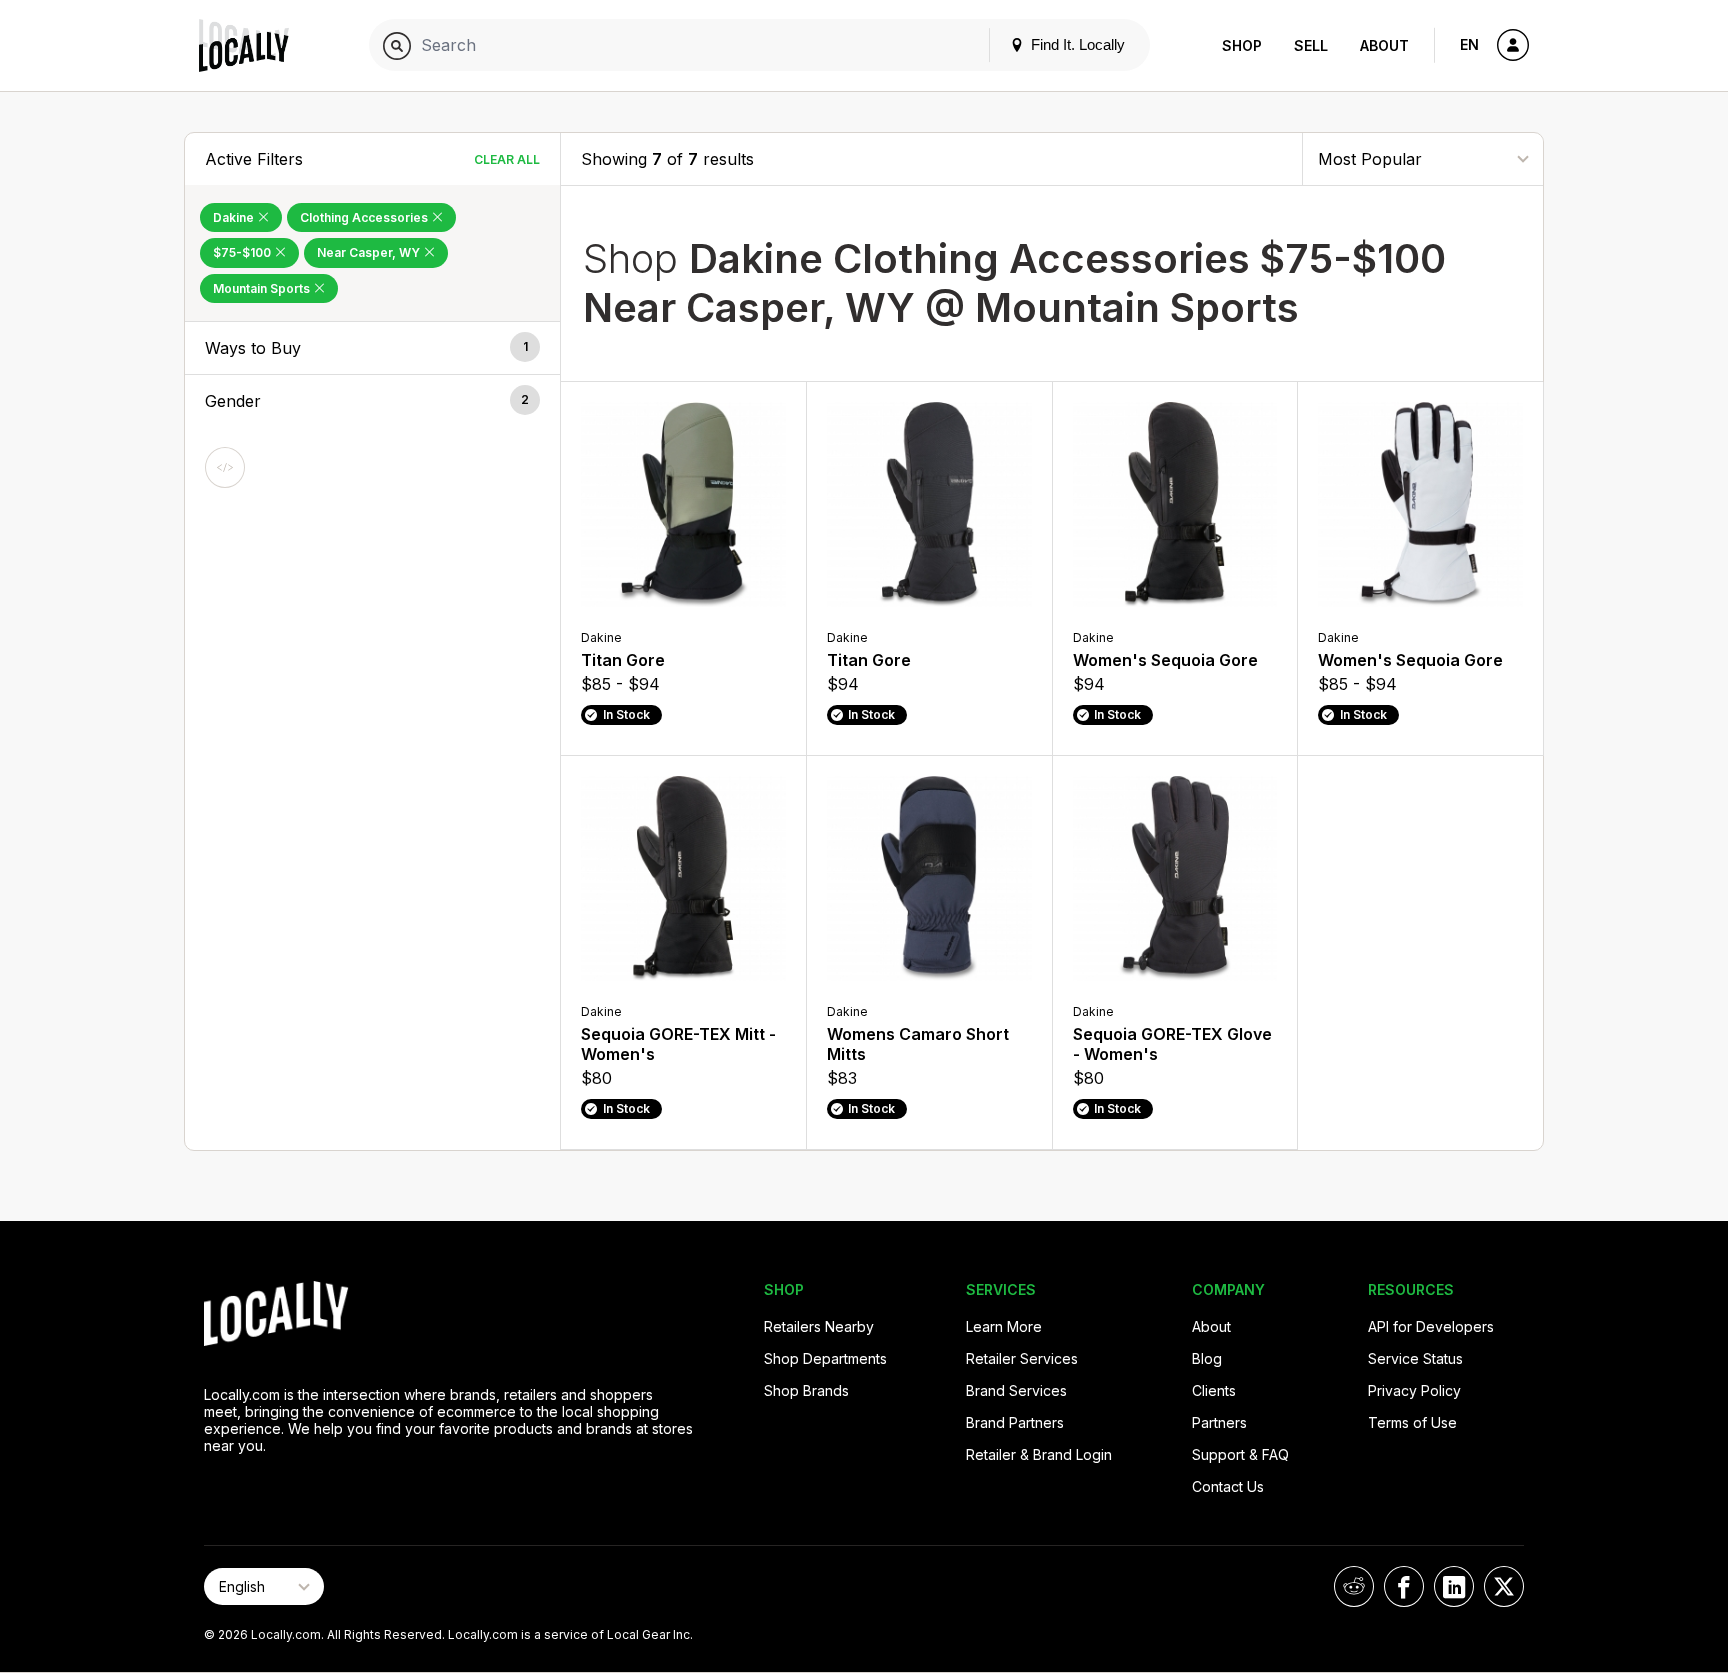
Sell (1311, 45)
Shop (1242, 45)
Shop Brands (806, 1390)
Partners (1219, 1422)
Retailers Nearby (819, 1326)
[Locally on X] (1504, 1586)
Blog (1207, 1358)
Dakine (235, 217)
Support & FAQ (1240, 1454)
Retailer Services (1022, 1358)
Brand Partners (1015, 1422)
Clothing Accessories (365, 217)
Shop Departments (825, 1358)
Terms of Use (1412, 1422)
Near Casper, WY (370, 252)
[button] (372, 348)
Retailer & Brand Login (1039, 1454)
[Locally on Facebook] (1404, 1586)
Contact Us (1228, 1486)
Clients (1214, 1390)
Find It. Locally (1076, 44)
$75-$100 (243, 252)
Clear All (507, 159)
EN (1469, 44)
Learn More (1004, 1326)
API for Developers (1431, 1326)
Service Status (1415, 1358)
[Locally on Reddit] (1354, 1586)
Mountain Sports (263, 288)
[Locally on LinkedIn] (1454, 1586)
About (1384, 45)
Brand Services (1016, 1390)
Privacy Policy (1414, 1390)
